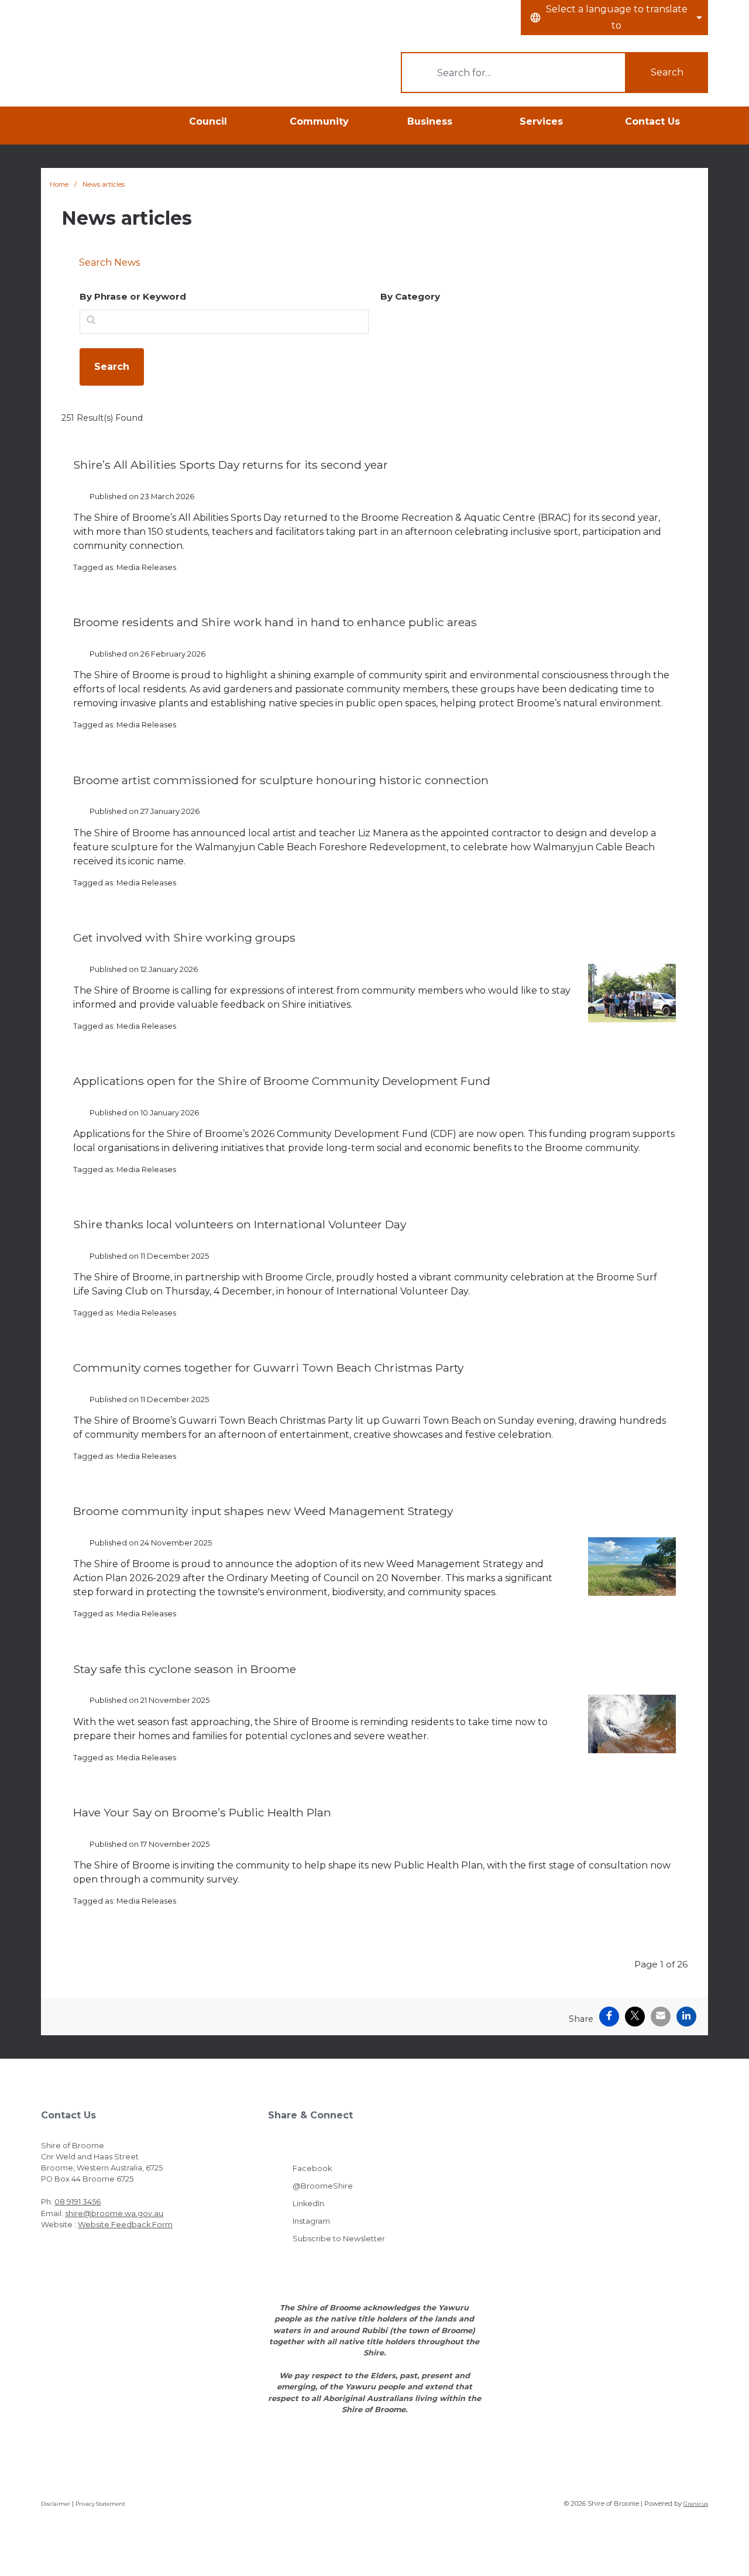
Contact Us (652, 121)
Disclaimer (56, 2504)
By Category (410, 296)
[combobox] (614, 18)
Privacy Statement (100, 2504)
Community (319, 121)
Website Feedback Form (125, 2225)
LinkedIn (308, 2204)
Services (541, 121)
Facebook (312, 2168)
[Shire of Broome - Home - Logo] (100, 71)
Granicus (696, 2504)
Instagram (311, 2221)
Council (208, 121)
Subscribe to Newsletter (339, 2239)
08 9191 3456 (78, 2202)
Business (430, 121)
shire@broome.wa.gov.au (114, 2213)
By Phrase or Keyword (133, 296)
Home (59, 184)
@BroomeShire (323, 2186)
